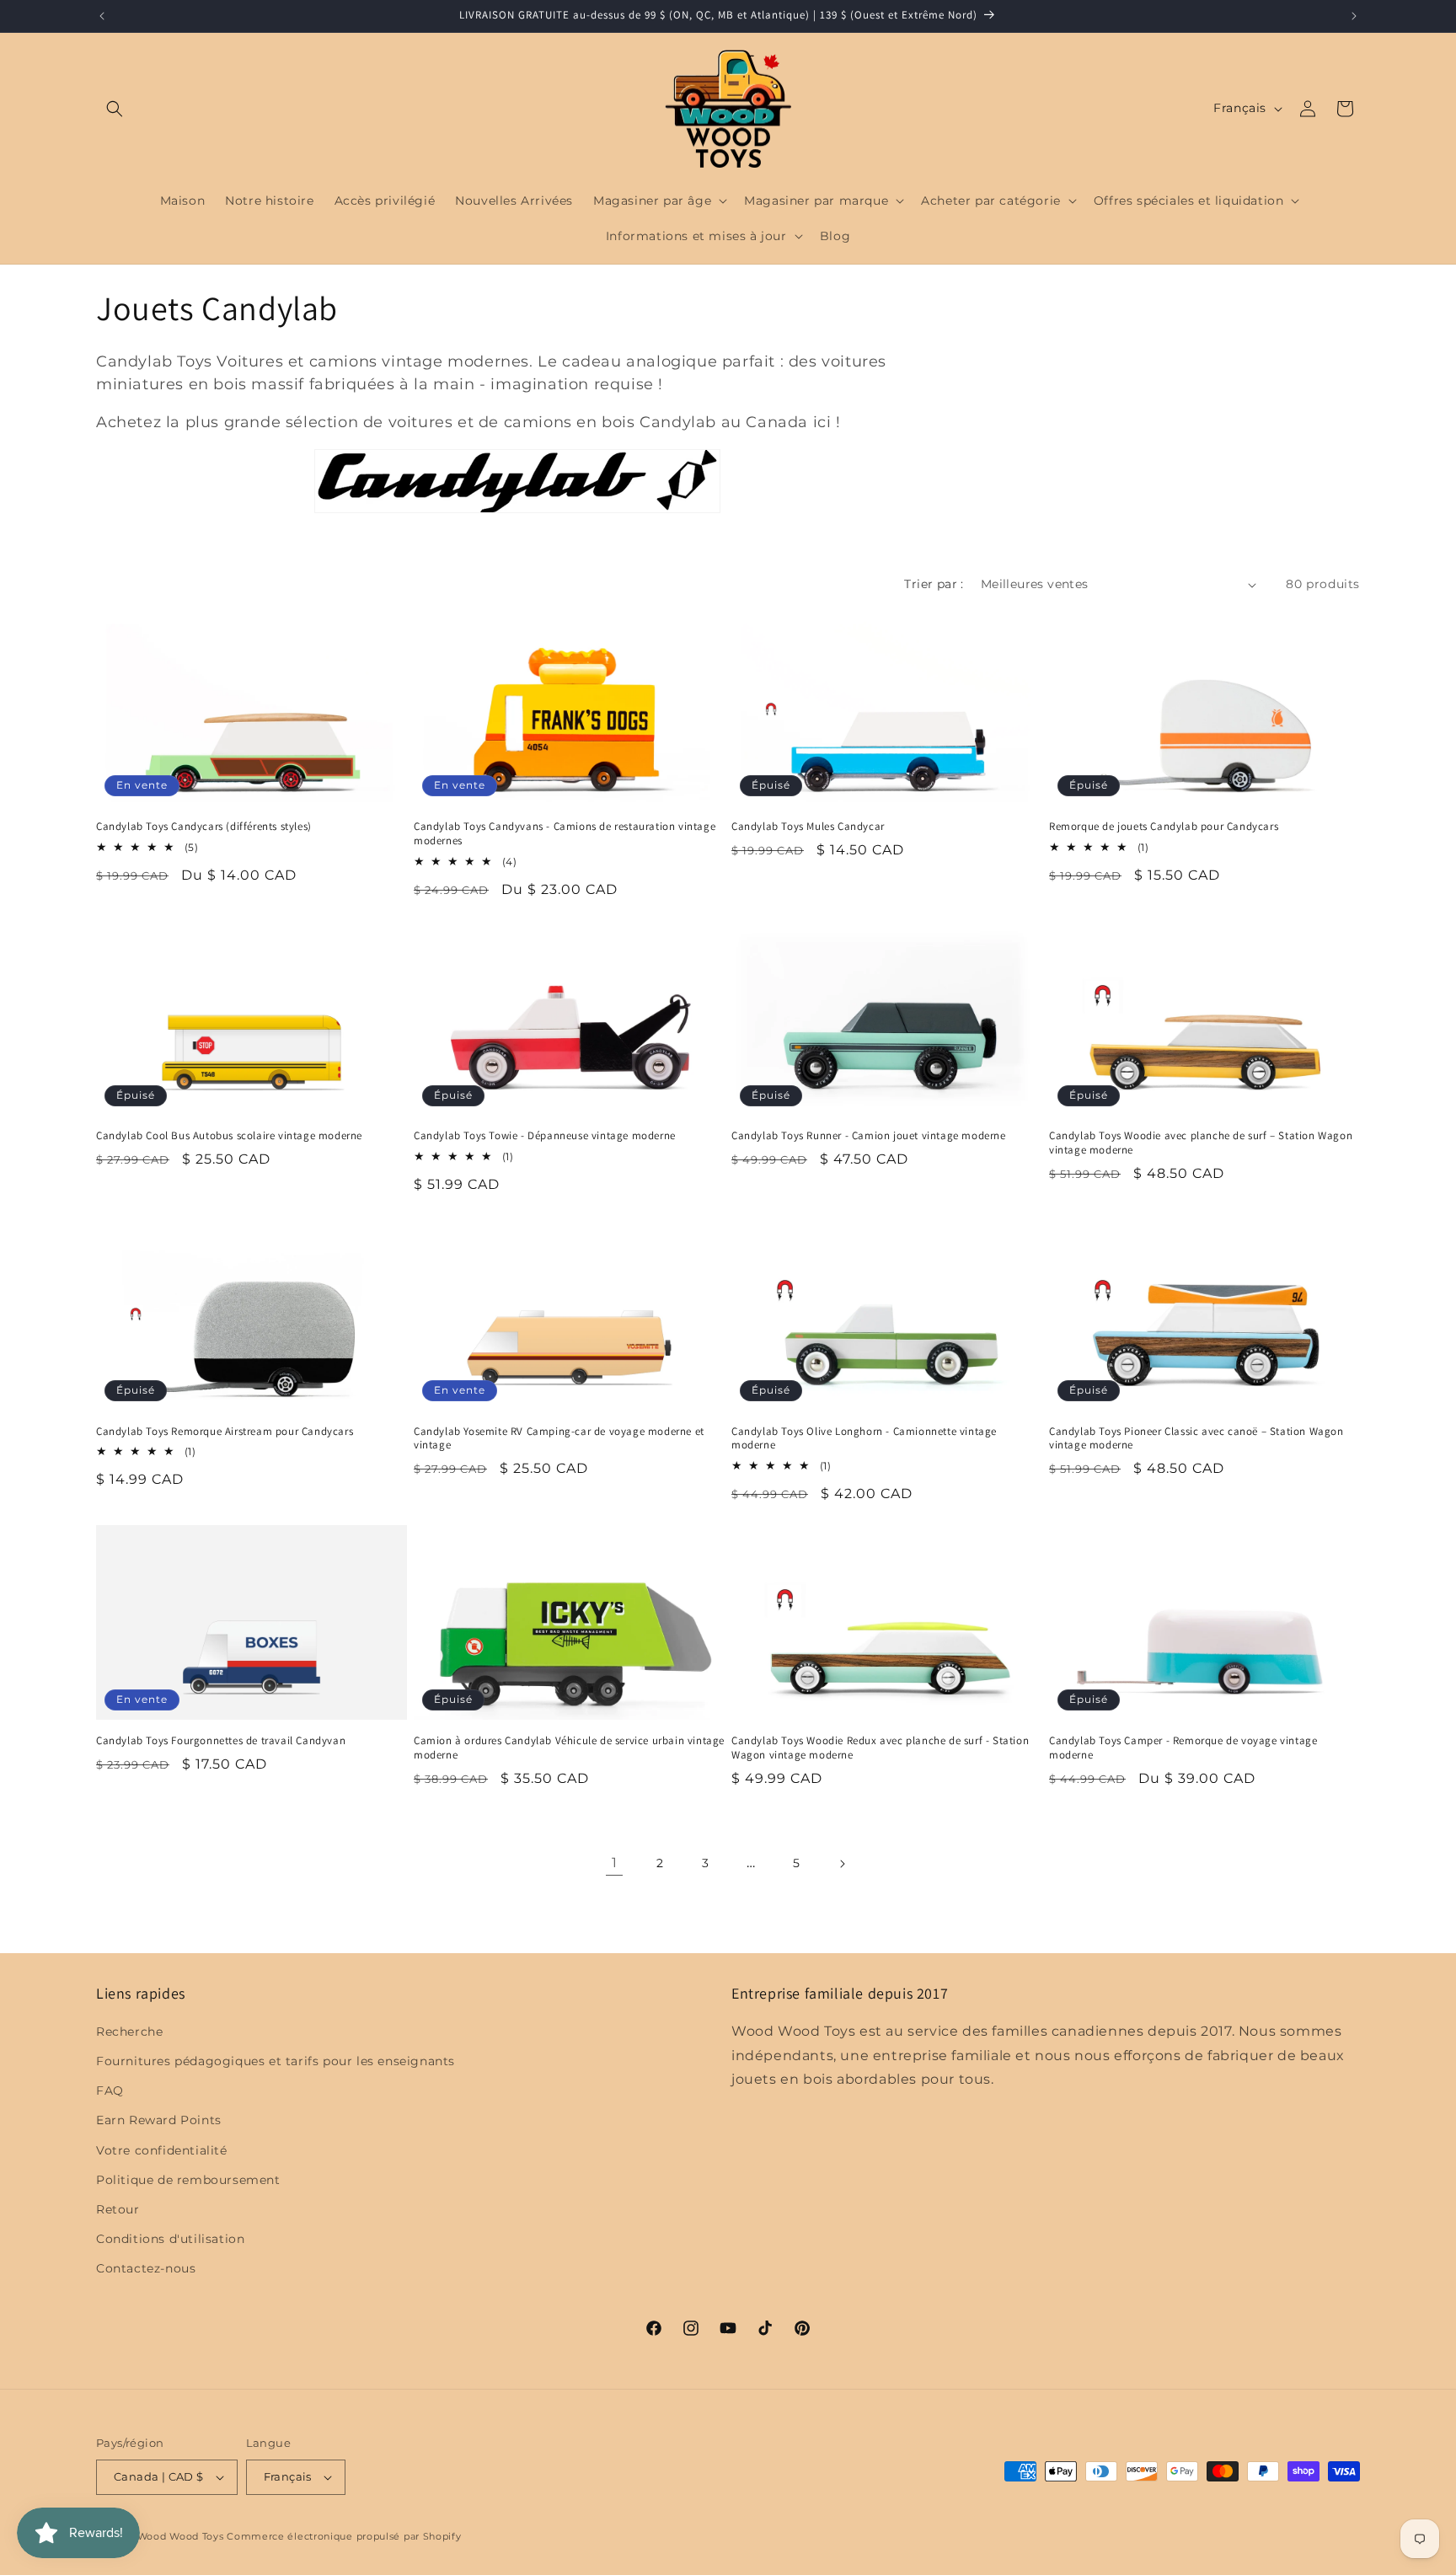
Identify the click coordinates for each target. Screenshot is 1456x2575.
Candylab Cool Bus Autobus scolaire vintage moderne (229, 1136)
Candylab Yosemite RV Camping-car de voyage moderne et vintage (559, 1439)
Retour (118, 2209)
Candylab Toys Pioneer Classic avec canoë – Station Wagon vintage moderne (1196, 1439)
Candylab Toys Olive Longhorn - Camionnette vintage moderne (864, 1439)
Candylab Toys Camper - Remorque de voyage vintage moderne (1183, 1748)
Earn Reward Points (159, 2120)
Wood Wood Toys (181, 2536)
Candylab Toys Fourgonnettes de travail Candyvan (221, 1741)
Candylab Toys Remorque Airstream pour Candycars (225, 1432)
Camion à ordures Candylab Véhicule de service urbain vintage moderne (569, 1748)
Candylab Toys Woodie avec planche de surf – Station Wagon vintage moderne (1201, 1143)
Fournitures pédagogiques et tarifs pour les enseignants (276, 2061)
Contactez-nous (146, 2268)
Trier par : (934, 584)
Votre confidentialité (162, 2150)
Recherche (129, 2032)
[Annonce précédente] (102, 16)
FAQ (110, 2091)
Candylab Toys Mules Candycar (808, 827)
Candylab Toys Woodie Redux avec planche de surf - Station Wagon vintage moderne (880, 1748)
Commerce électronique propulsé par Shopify (344, 2536)
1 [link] (615, 1863)
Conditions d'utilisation (170, 2239)
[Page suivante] (842, 1864)
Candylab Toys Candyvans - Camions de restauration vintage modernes (565, 834)
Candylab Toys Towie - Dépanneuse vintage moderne (545, 1136)
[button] (115, 109)
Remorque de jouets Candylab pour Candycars (1164, 827)
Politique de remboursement (188, 2180)
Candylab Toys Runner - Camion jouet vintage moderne (869, 1136)
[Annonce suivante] (1354, 16)
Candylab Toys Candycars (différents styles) (204, 827)
